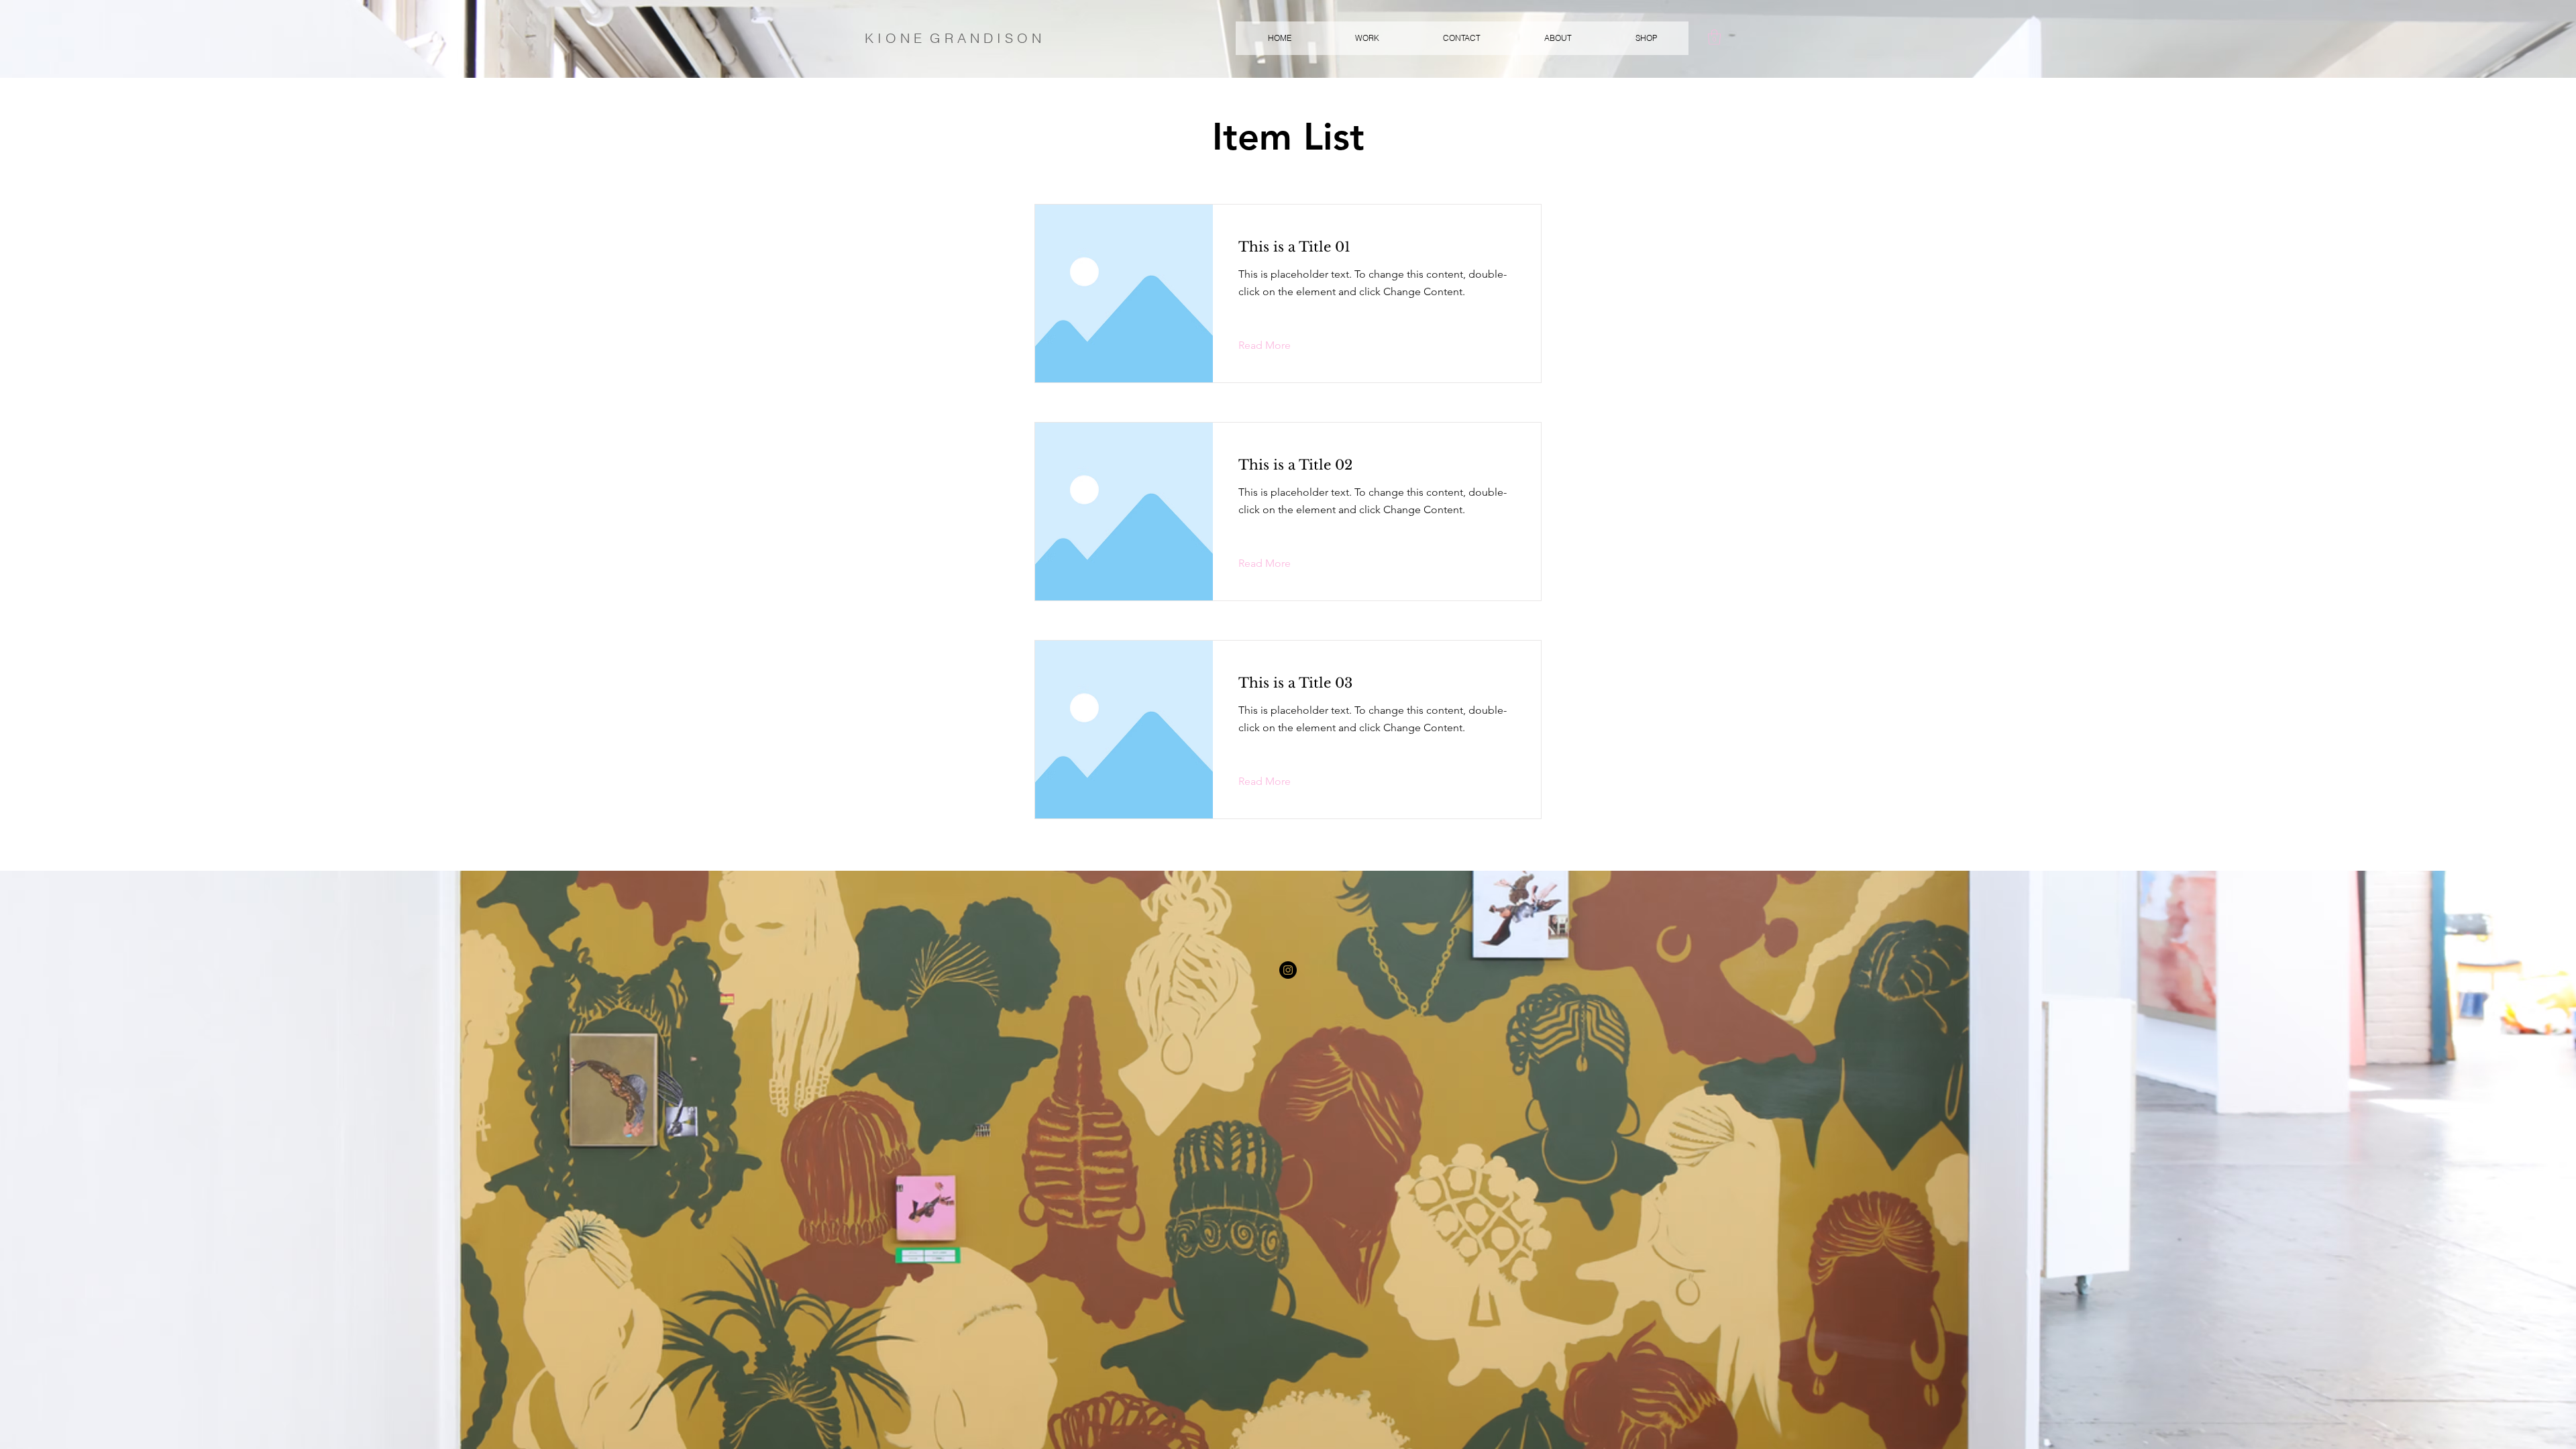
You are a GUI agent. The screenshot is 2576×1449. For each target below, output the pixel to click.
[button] (1367, 38)
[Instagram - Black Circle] (1288, 970)
